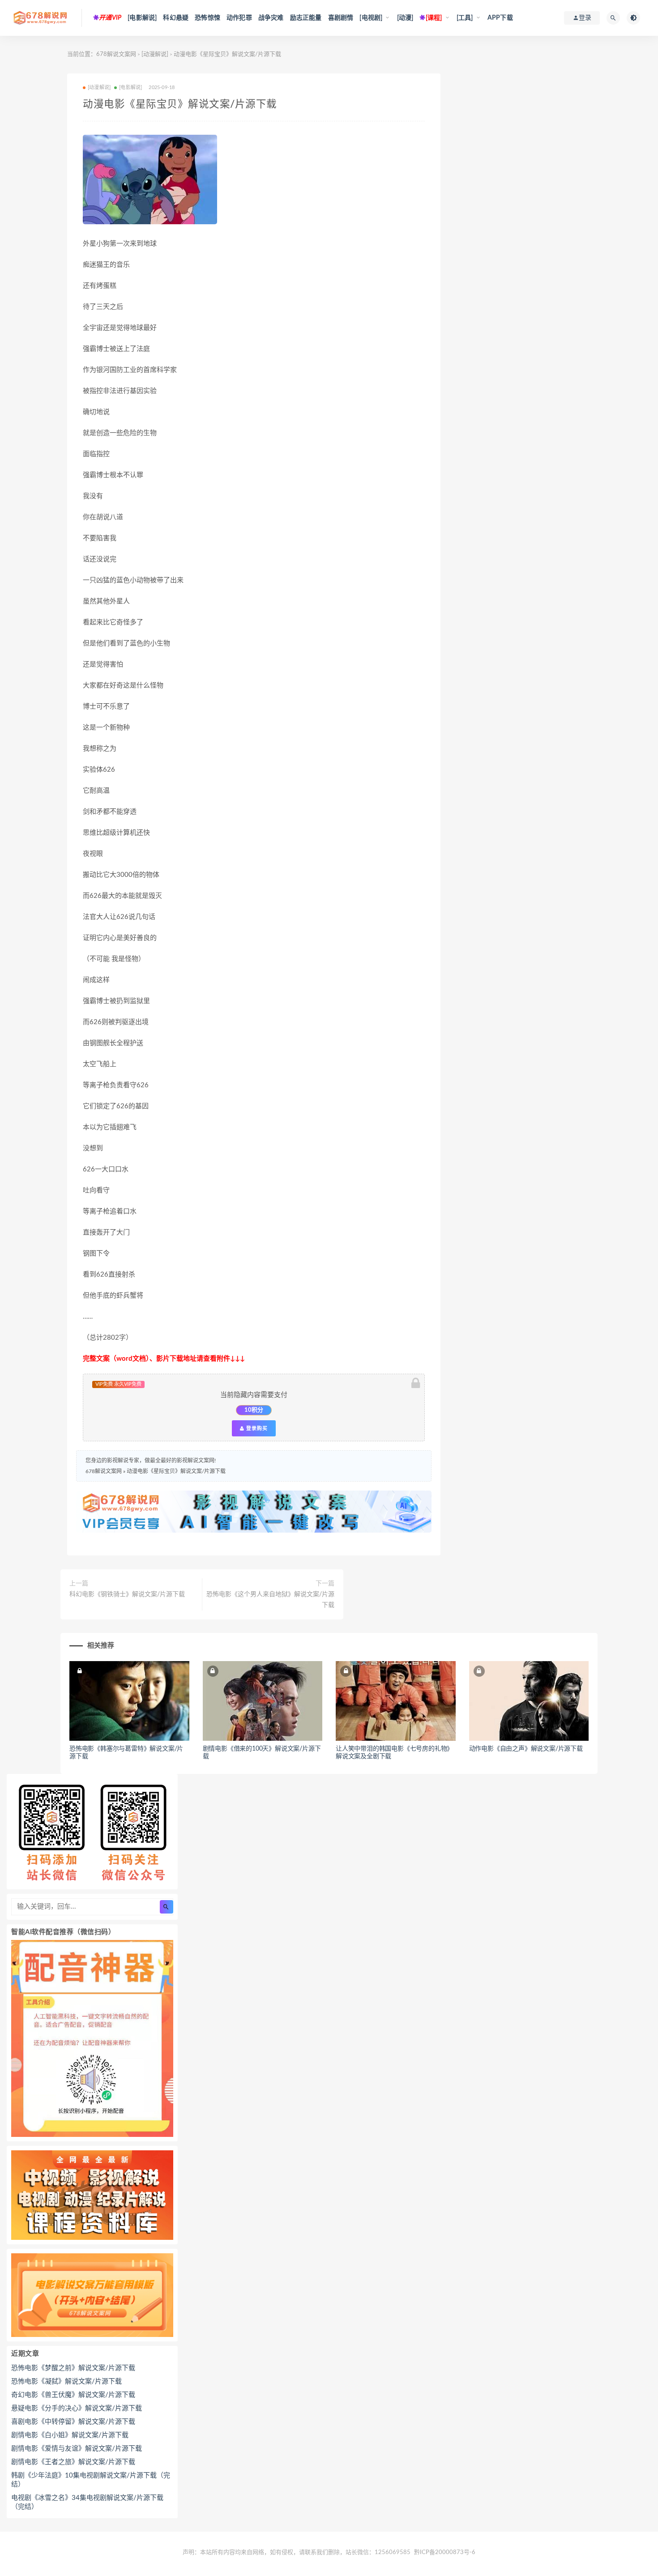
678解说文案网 (116, 54)
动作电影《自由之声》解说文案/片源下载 (526, 1749)
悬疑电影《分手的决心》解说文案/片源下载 (77, 2408)
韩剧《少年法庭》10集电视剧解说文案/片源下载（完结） (91, 2480)
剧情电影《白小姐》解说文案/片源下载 (70, 2435)
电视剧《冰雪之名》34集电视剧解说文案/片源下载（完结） (87, 2502)
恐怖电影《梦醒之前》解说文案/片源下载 (73, 2368)
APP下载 (500, 18)
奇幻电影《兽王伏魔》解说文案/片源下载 (73, 2395)
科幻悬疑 (176, 18)
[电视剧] (371, 18)
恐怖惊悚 (207, 18)
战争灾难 (271, 18)
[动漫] (405, 18)
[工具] (465, 18)
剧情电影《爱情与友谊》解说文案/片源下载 (77, 2449)
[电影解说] (142, 18)
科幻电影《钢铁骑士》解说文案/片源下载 (127, 1594)
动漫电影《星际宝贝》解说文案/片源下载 (176, 1471)
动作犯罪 (239, 18)
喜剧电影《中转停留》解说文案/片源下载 (73, 2422)
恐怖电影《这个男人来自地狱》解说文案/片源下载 (270, 1600)
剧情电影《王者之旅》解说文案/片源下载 (73, 2462)
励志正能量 (306, 18)
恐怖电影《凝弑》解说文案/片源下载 (66, 2382)
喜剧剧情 (341, 18)
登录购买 (256, 1428)
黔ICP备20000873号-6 (445, 2553)
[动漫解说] (155, 54)
